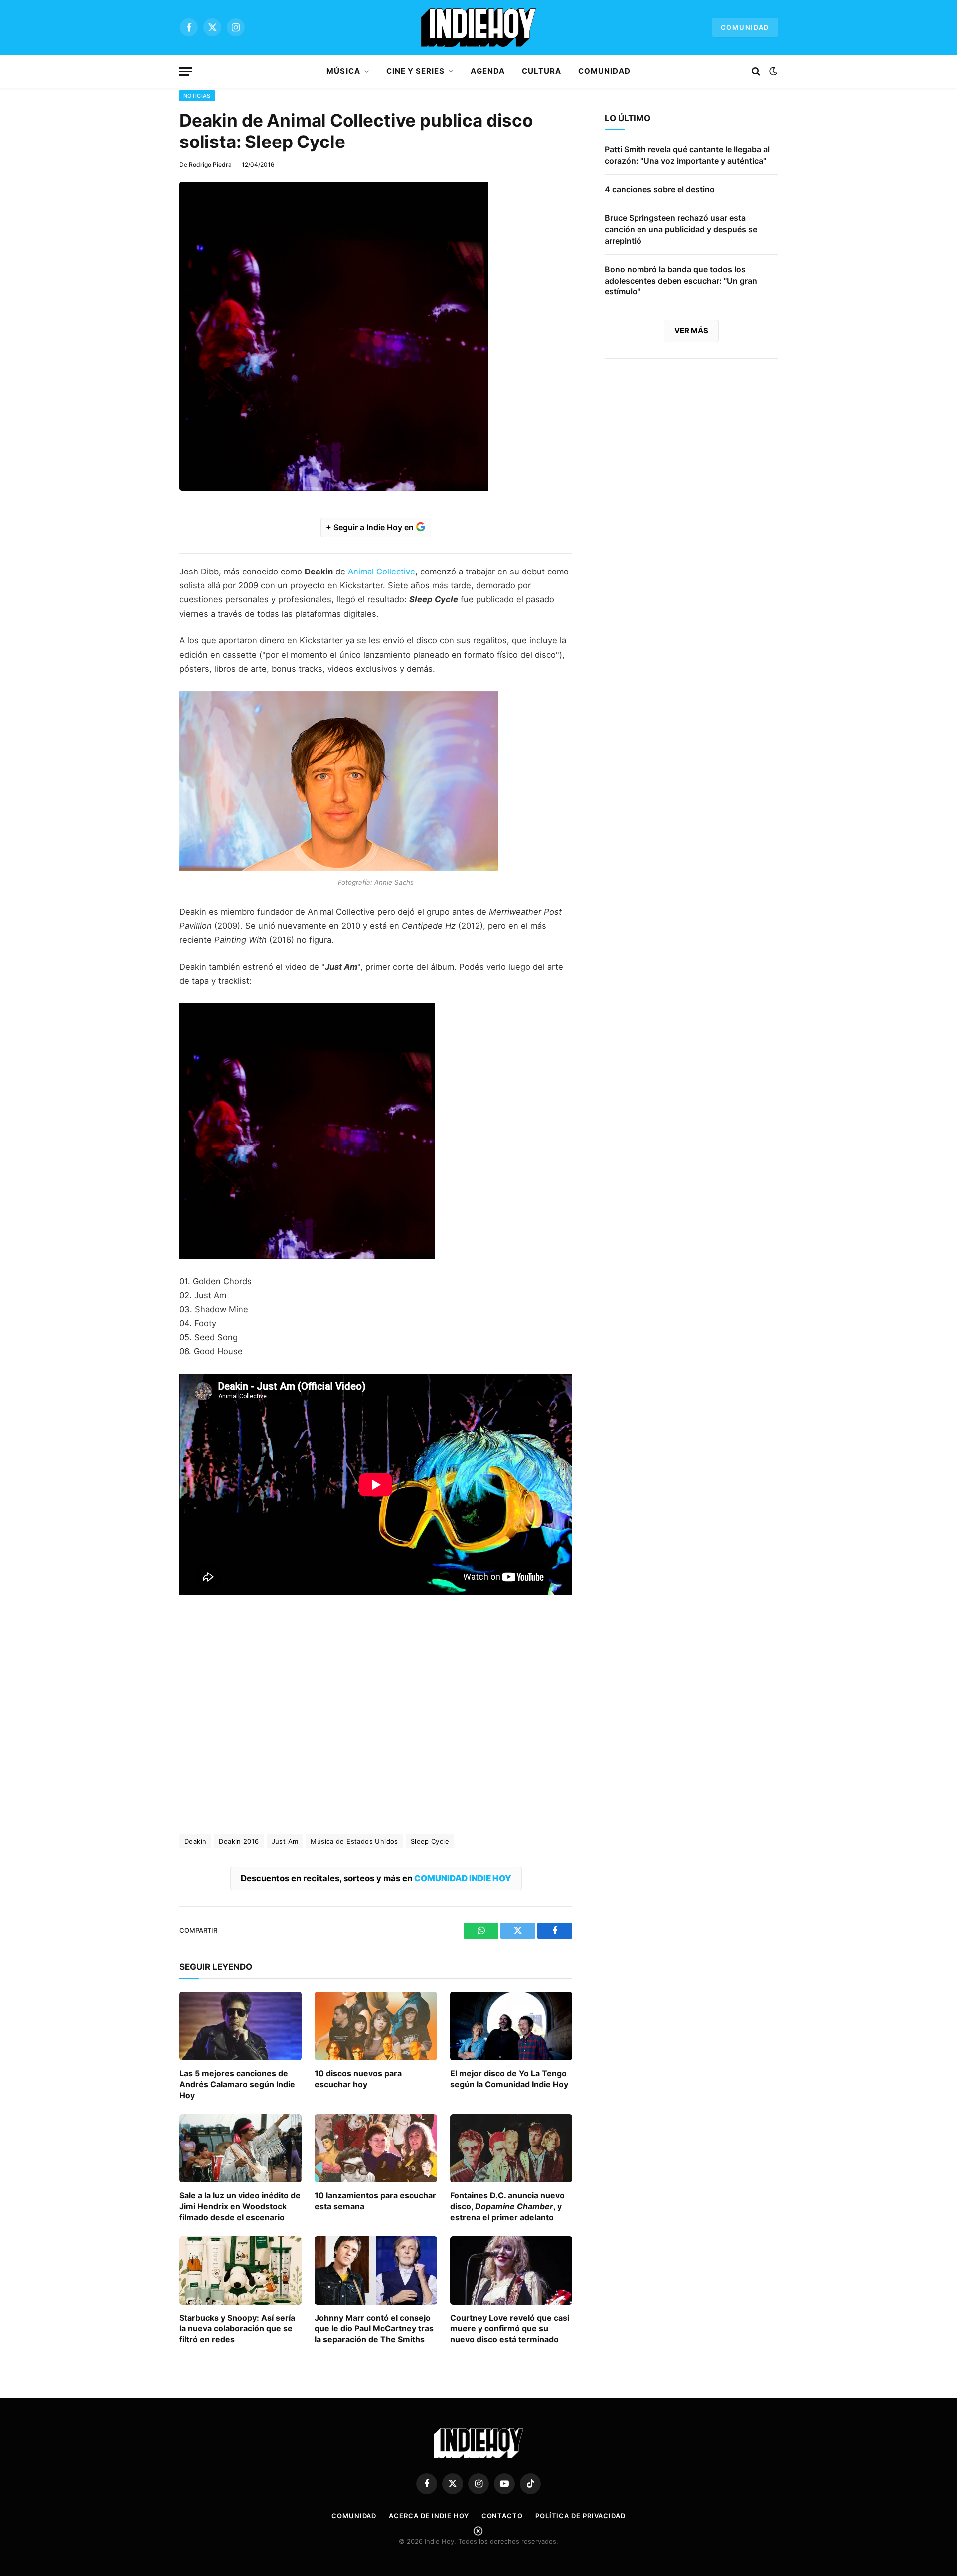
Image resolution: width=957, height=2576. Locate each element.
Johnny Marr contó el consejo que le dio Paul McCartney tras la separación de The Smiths (374, 2329)
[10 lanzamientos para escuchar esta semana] (376, 2148)
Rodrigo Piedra (210, 165)
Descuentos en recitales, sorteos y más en (376, 1878)
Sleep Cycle (430, 1841)
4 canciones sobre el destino (660, 189)
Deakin (195, 1841)
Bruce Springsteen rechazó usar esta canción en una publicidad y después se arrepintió (681, 229)
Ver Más (691, 331)
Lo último (628, 118)
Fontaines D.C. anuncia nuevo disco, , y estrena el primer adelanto (507, 2206)
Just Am (285, 1841)
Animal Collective (382, 572)
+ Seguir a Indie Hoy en (371, 527)
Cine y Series (416, 71)
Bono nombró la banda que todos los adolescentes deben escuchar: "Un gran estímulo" (681, 281)
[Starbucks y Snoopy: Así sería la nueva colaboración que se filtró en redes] (240, 2271)
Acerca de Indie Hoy (429, 2516)
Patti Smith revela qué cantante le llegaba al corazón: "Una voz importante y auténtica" (687, 155)
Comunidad (745, 27)
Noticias (197, 96)
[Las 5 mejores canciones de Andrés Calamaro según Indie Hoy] (240, 2026)
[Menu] (186, 72)
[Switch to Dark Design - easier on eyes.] (772, 71)
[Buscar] (756, 72)
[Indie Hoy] (478, 27)
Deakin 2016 (239, 1841)
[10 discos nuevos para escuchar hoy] (376, 2026)
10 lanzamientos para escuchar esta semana (375, 2201)
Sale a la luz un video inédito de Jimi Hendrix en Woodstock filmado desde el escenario (240, 2206)
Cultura (542, 71)
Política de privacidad (580, 2516)
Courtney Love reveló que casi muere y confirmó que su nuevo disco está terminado (510, 2329)
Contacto (502, 2516)
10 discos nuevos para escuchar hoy (358, 2079)
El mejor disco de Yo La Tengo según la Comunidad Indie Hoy (509, 2079)
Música (343, 71)
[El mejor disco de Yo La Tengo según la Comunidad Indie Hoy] (511, 2026)
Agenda (487, 71)
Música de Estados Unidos (354, 1841)
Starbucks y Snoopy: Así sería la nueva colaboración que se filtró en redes (237, 2329)
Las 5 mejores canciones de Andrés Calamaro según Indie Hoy (237, 2084)
